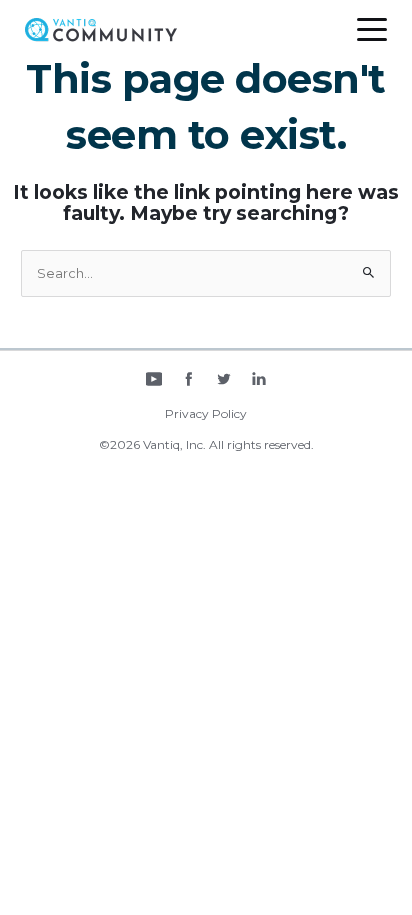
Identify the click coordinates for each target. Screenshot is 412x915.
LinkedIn (259, 380)
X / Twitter (224, 380)
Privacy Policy (206, 413)
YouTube (154, 380)
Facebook (189, 380)
